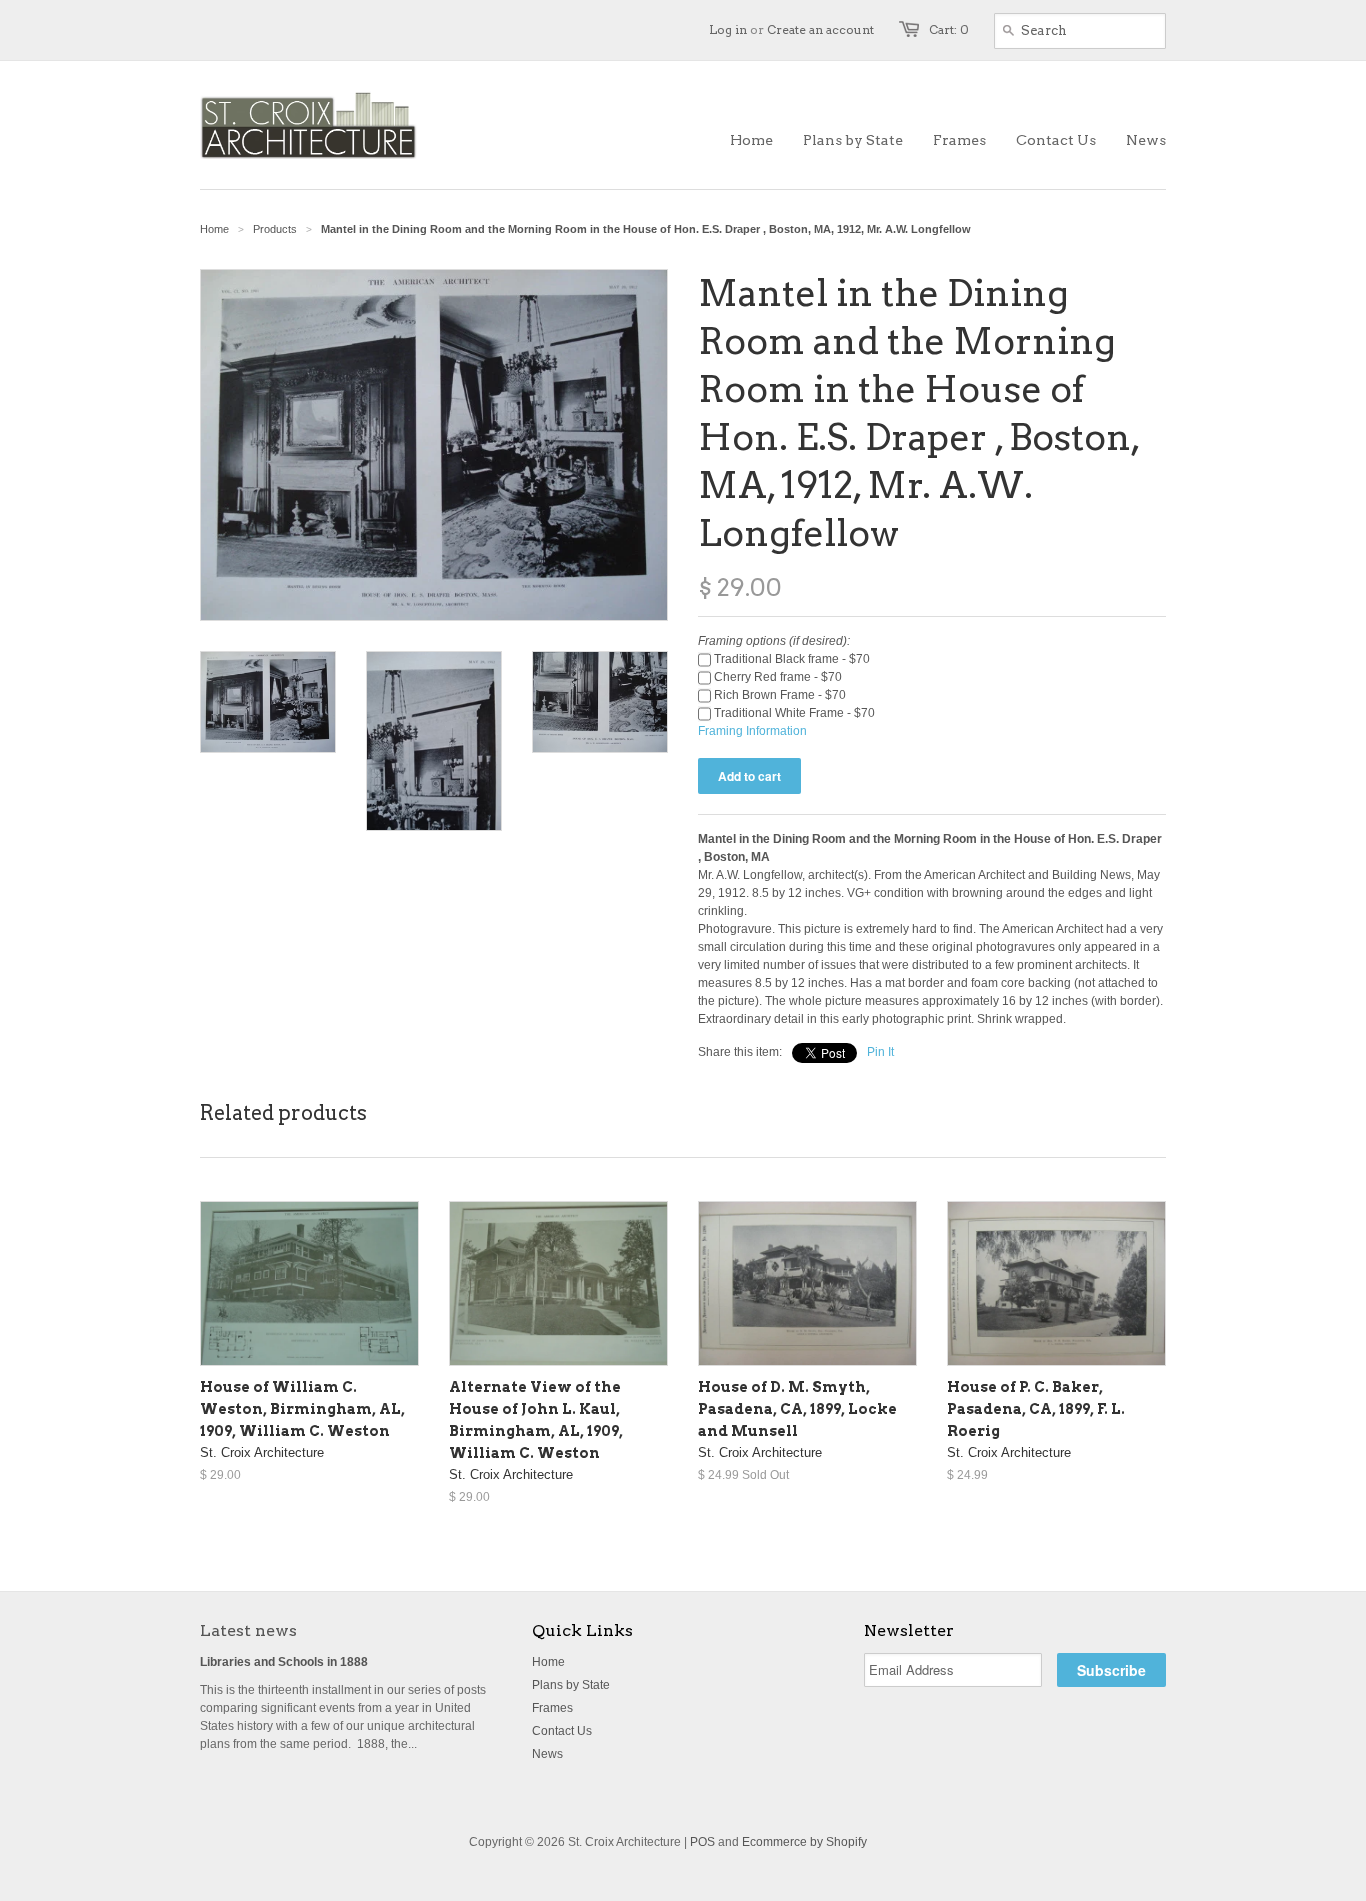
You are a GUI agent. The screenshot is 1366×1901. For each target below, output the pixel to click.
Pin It (880, 1052)
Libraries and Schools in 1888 (284, 1662)
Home (548, 1662)
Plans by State (571, 1685)
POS (702, 1842)
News (547, 1754)
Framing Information (752, 731)
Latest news (248, 1630)
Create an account (820, 29)
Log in (728, 29)
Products (275, 229)
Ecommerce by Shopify (804, 1842)
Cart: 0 (949, 29)
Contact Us (562, 1731)
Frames (552, 1708)
